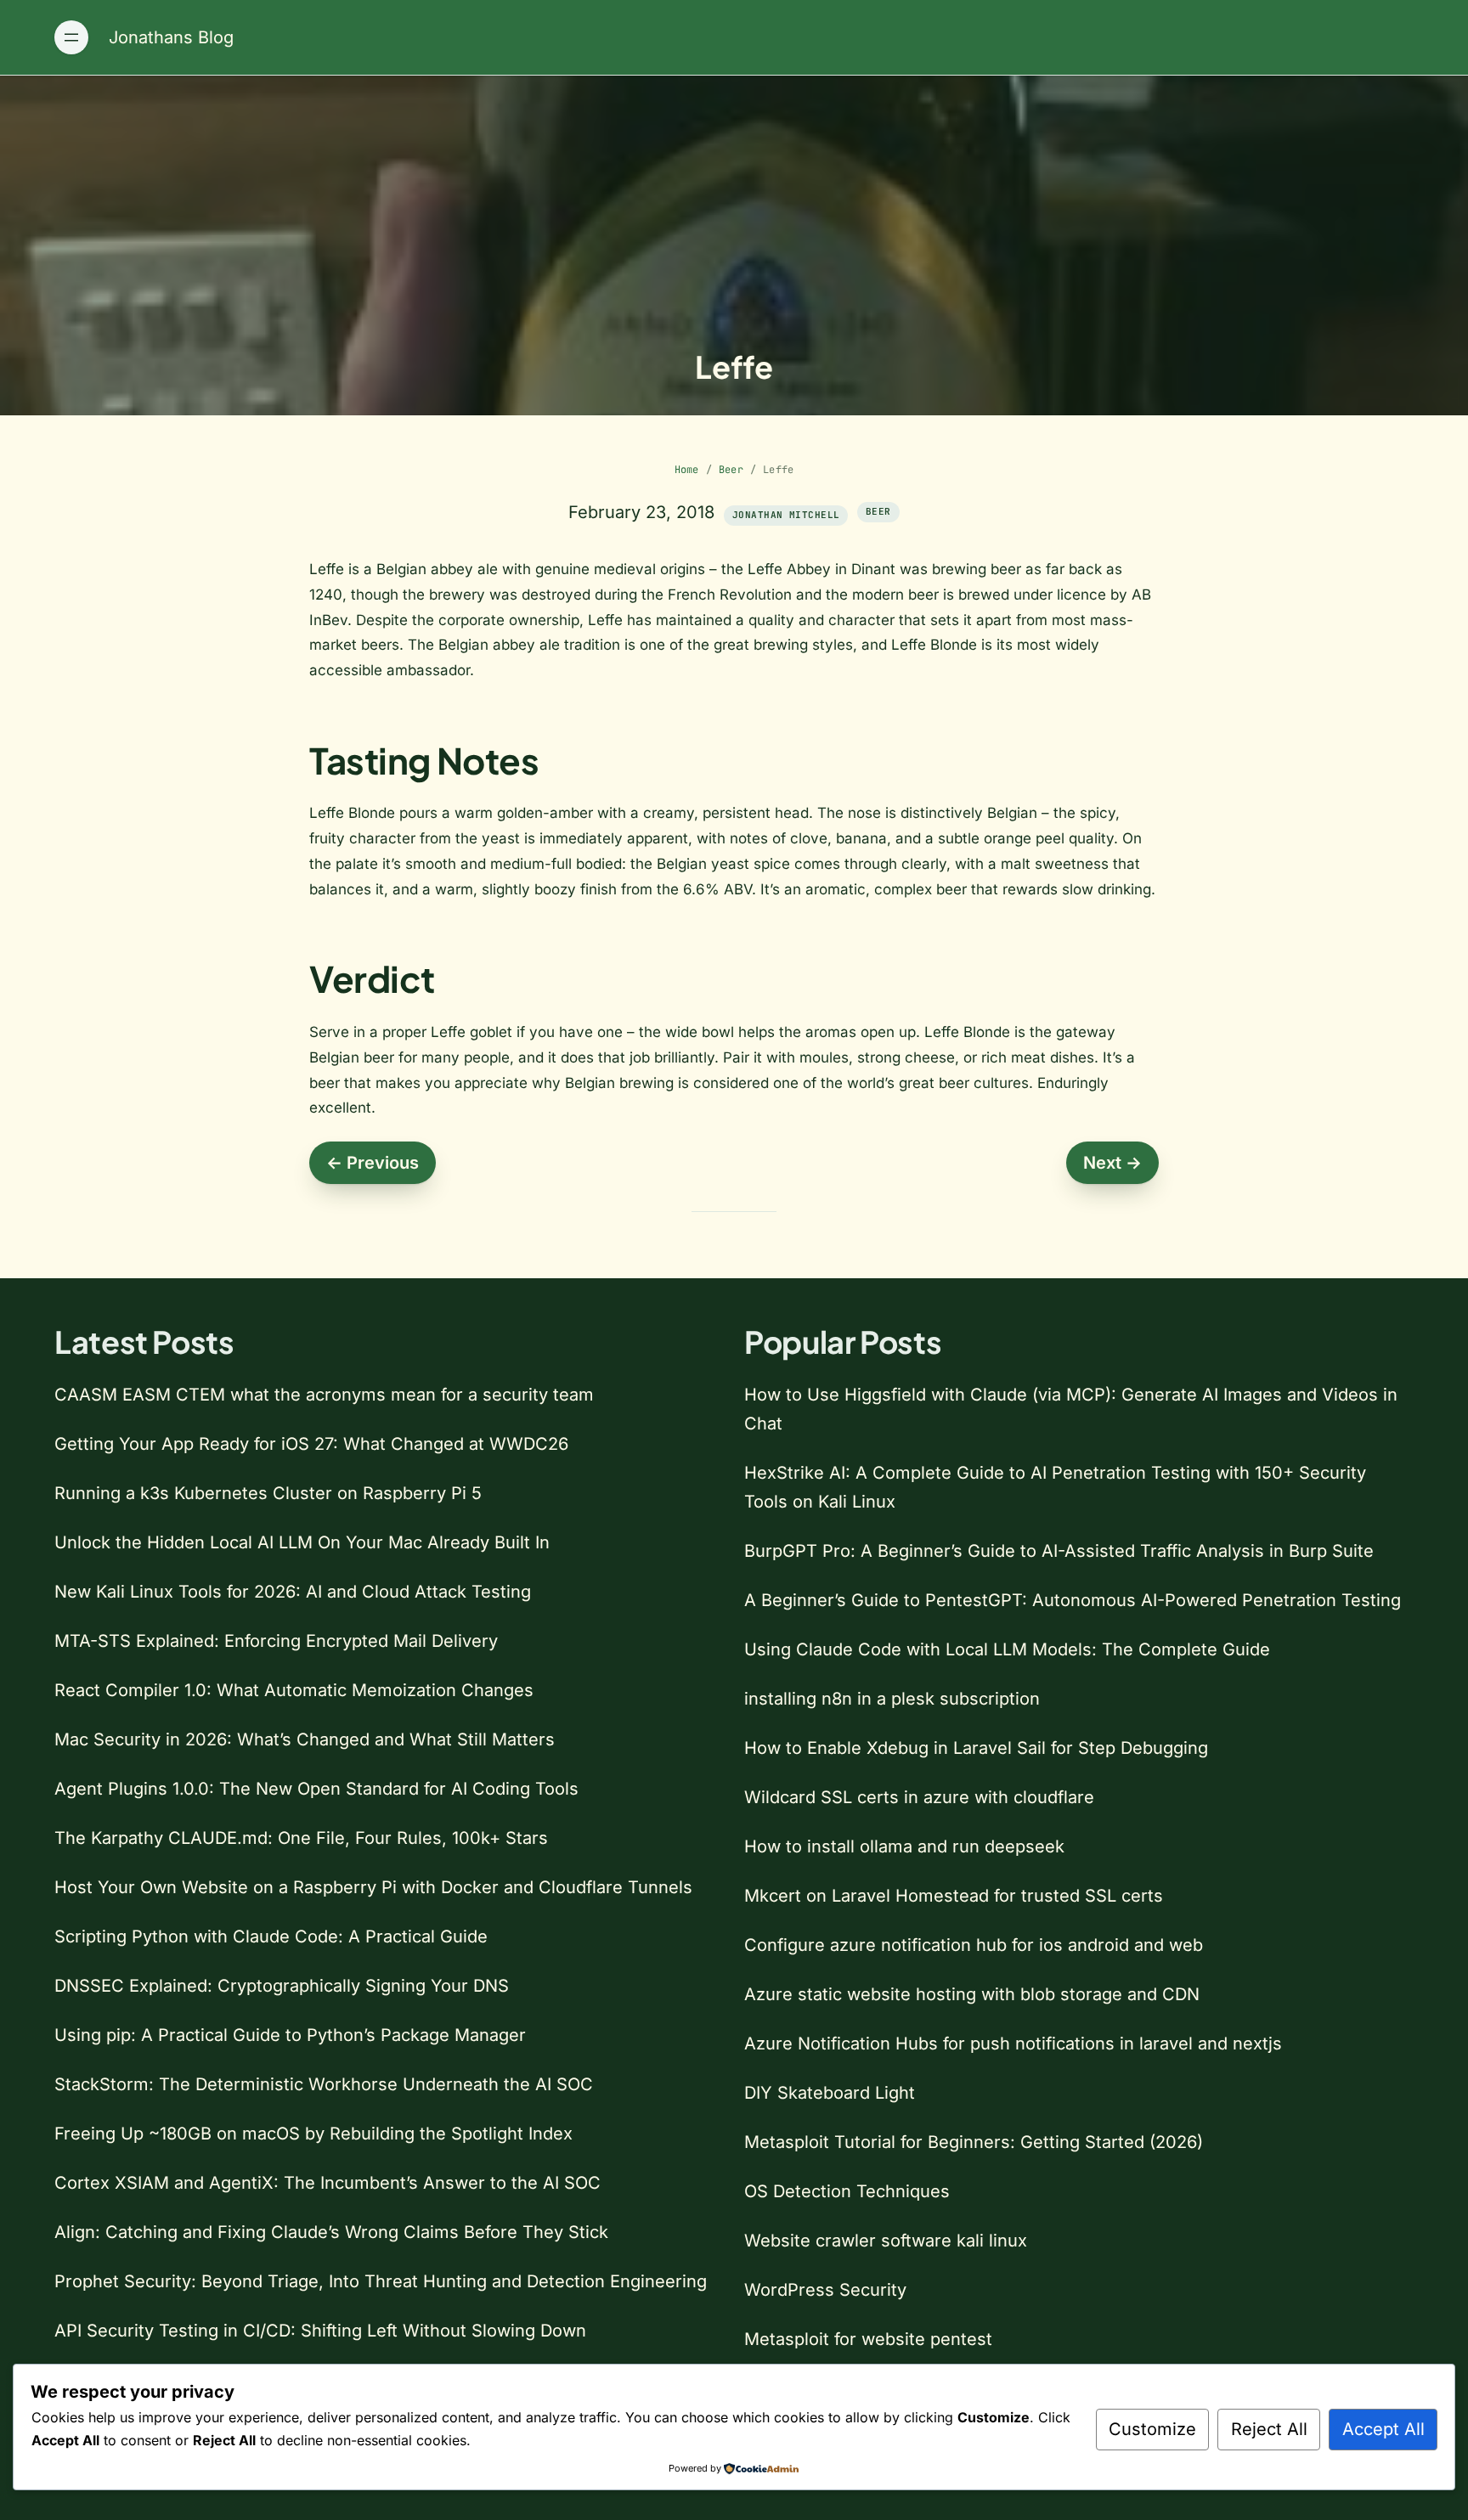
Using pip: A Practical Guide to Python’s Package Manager (290, 2035)
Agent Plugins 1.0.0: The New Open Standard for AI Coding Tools (316, 1789)
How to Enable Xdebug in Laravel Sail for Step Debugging (976, 1748)
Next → (1112, 1163)
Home (687, 470)
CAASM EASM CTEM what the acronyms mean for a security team (324, 1395)
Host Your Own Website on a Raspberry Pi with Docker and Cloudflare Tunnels (373, 1887)
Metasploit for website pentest (868, 2339)
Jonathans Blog (171, 37)
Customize (1152, 2429)
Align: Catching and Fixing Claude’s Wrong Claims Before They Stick (331, 2232)
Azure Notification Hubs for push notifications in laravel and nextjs (1013, 2044)
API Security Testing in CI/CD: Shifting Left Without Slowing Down (320, 2331)
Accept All (1383, 2429)
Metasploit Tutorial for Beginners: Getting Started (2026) (974, 2142)
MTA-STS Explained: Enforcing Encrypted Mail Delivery (276, 1641)
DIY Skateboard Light (830, 2093)
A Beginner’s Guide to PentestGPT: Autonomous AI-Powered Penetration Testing (1073, 1600)
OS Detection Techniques (847, 2191)
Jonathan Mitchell (786, 515)
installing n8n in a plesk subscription (892, 1699)
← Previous (373, 1163)
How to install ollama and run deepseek (904, 1846)
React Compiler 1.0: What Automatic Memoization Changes (294, 1690)
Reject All (1269, 2429)
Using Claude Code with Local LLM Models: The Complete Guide (1007, 1649)
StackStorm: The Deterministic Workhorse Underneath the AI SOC (324, 2084)
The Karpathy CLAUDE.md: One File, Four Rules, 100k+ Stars (301, 1838)
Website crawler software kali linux (886, 2241)
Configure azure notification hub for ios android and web (974, 1945)
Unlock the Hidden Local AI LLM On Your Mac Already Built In (302, 1542)
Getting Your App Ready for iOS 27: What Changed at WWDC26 (311, 1444)
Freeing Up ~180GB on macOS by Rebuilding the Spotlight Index (313, 2134)
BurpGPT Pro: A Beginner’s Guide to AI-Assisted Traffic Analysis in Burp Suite (1059, 1551)
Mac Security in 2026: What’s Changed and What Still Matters (305, 1739)
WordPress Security (825, 2290)
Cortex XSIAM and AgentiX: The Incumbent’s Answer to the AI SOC (327, 2183)
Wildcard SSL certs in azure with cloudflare (919, 1797)
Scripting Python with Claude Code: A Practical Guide (271, 1937)
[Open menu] (71, 37)
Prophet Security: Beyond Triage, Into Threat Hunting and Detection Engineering (381, 2281)
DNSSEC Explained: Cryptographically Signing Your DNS (282, 1986)
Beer (731, 470)
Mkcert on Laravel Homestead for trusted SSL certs (954, 1896)
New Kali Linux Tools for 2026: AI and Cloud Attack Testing (293, 1592)
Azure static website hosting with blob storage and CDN (972, 1994)
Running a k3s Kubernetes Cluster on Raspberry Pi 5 (268, 1493)
